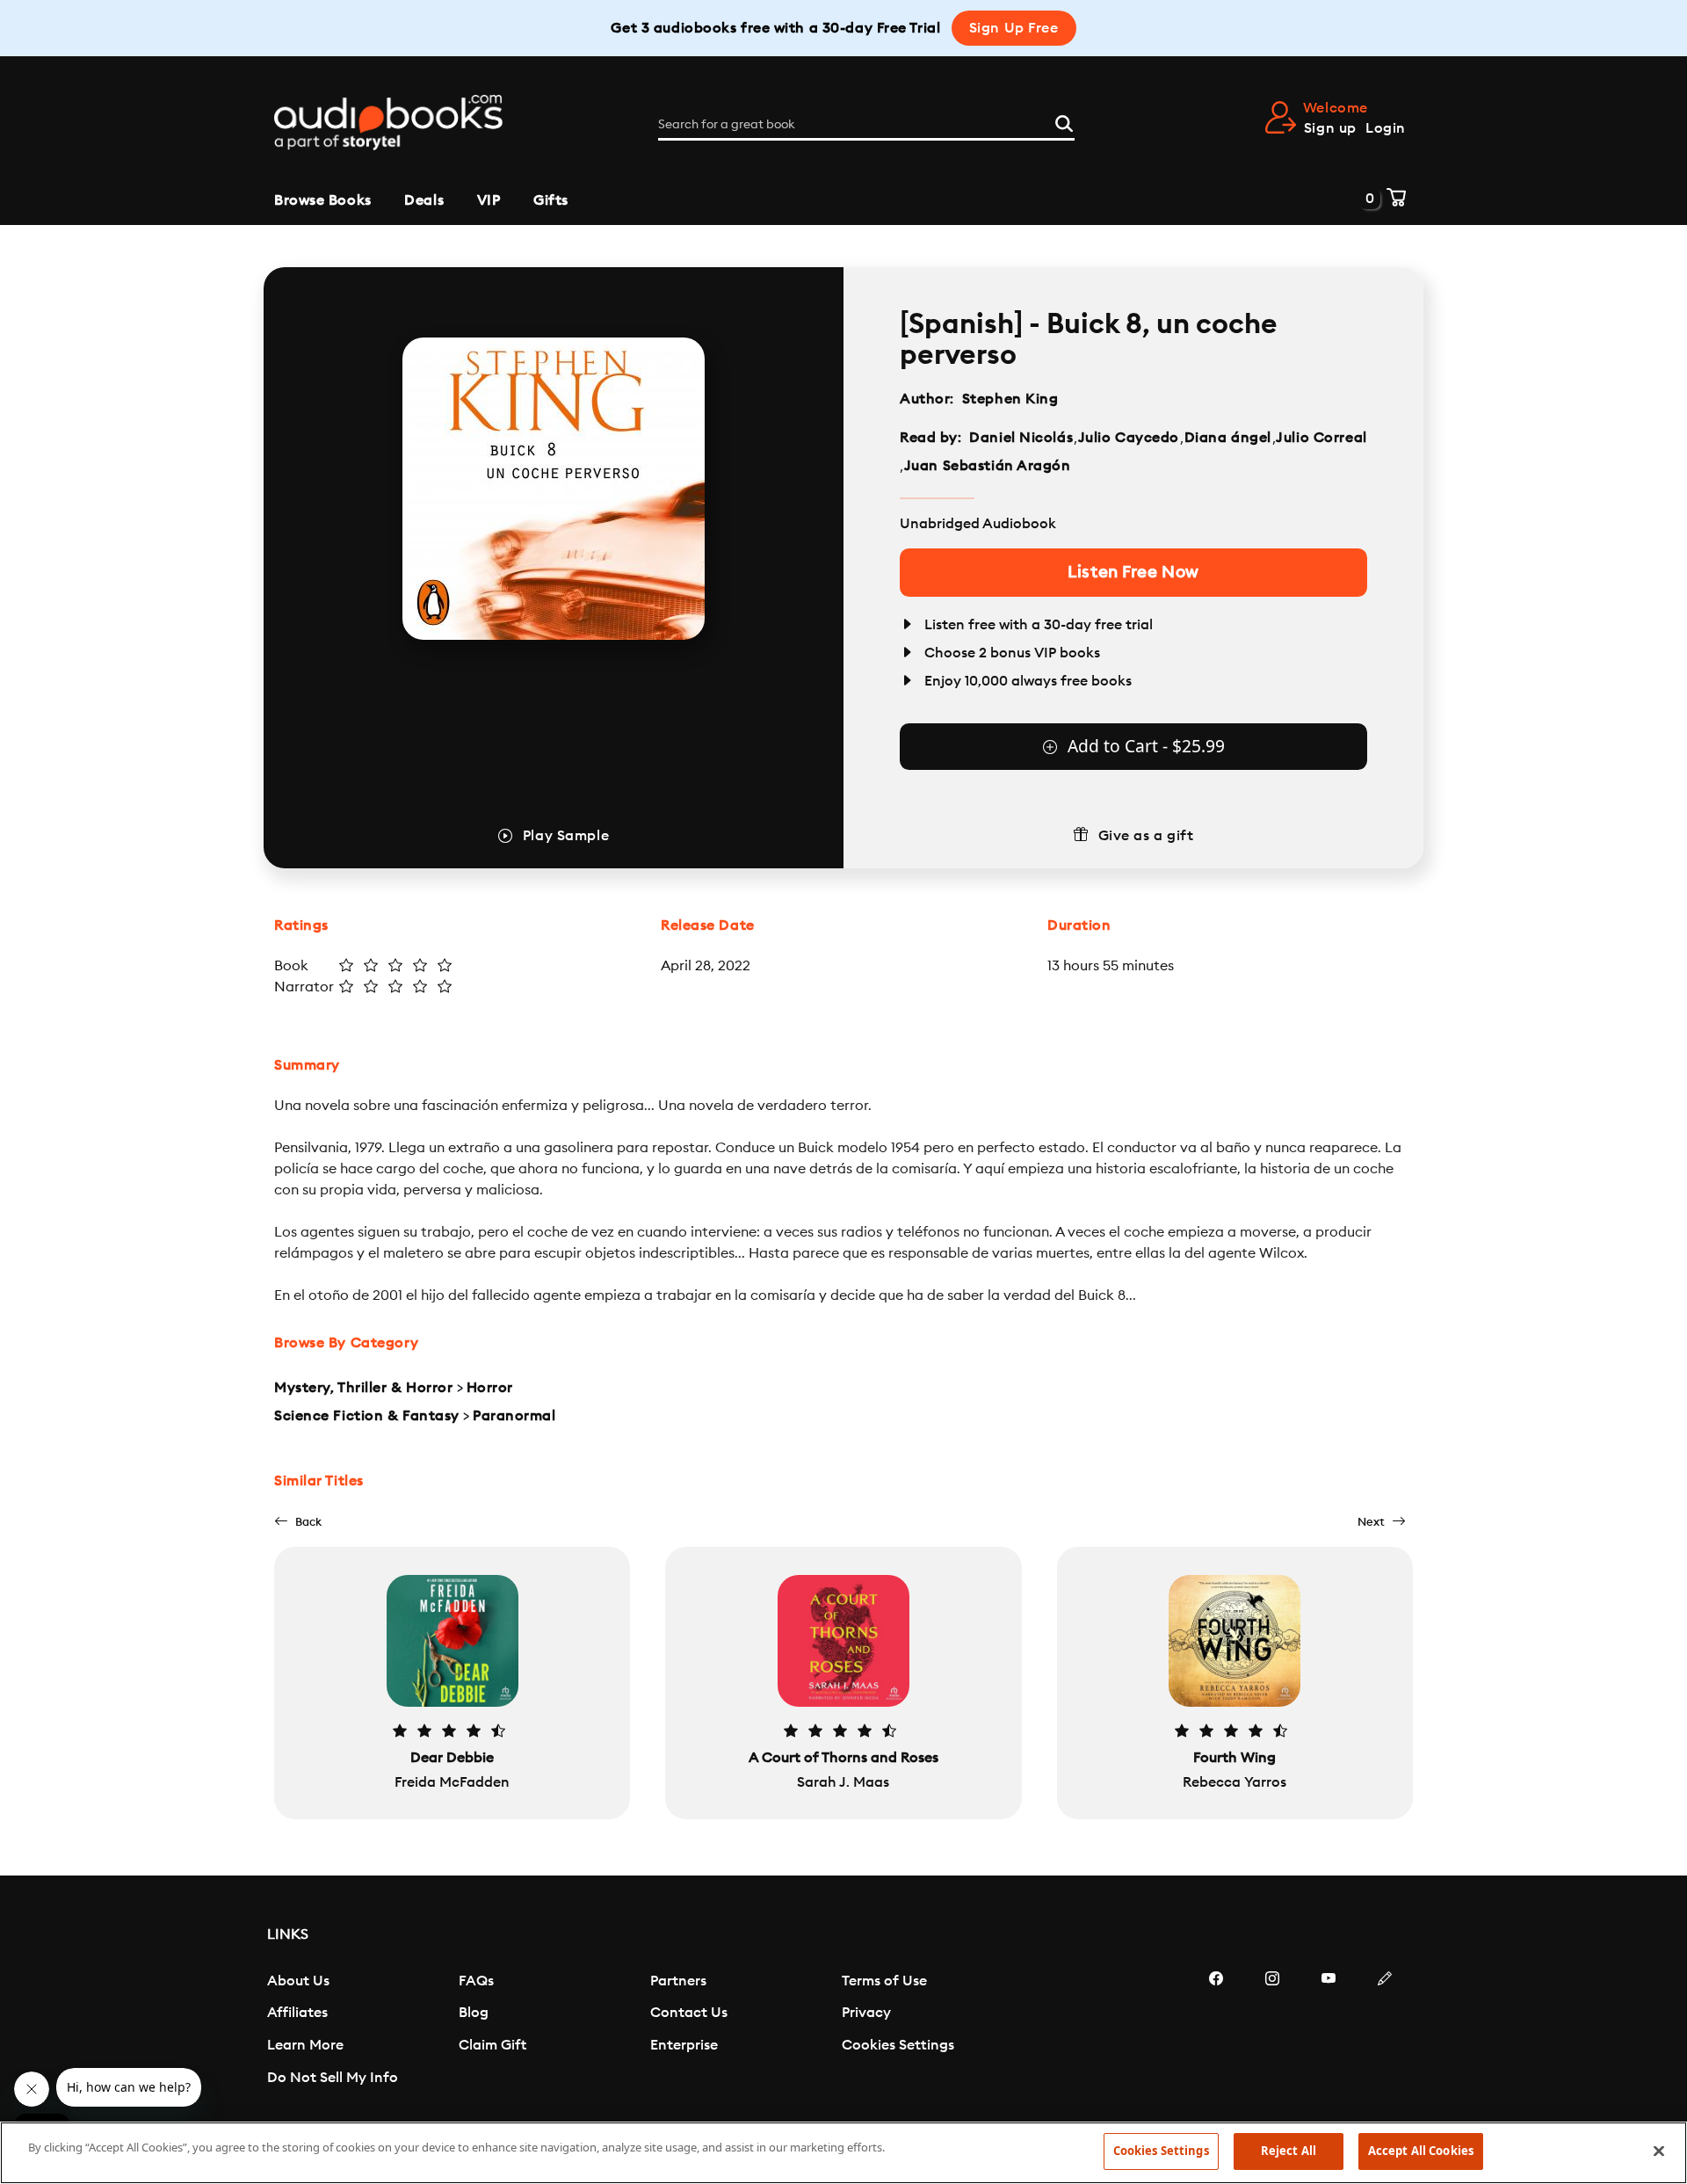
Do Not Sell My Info (333, 2078)
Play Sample (566, 836)
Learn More (305, 2045)
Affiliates (297, 2013)
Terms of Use (884, 1981)
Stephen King (1010, 399)
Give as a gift (1146, 836)
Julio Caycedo (1129, 438)
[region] (843, 2153)
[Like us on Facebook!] (1216, 2031)
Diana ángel (1228, 438)
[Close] (1659, 2151)
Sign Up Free (1014, 28)
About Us (298, 1981)
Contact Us (689, 2013)
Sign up (1330, 128)
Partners (678, 1981)
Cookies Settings (898, 2045)
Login (1386, 128)
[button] (298, 1522)
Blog (474, 2013)
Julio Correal (1321, 438)
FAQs (476, 1981)
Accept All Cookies (1421, 2151)
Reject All (1289, 2151)
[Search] (1064, 121)
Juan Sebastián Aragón (988, 466)
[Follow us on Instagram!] (1272, 2031)
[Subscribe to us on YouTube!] (1329, 2031)
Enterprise (684, 2045)
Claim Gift (492, 2045)
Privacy (866, 2013)
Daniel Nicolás (1021, 438)
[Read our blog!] (1385, 2031)
